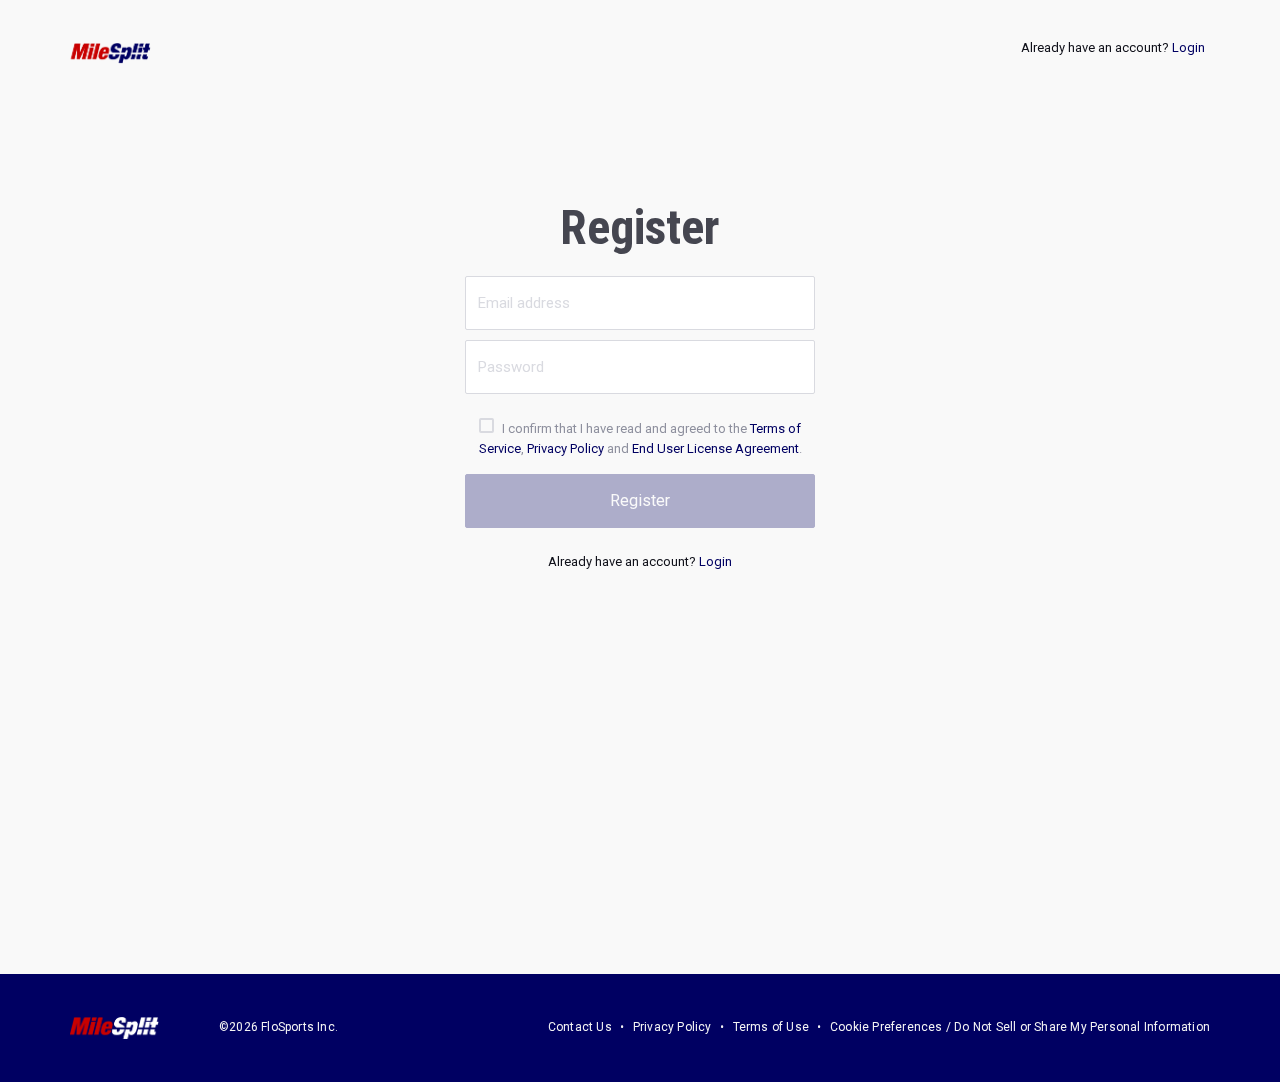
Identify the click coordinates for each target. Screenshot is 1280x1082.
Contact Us (580, 1027)
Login (1188, 47)
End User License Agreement (715, 448)
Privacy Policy (565, 448)
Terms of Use (771, 1027)
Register (640, 500)
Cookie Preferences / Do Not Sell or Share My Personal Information (1020, 1027)
